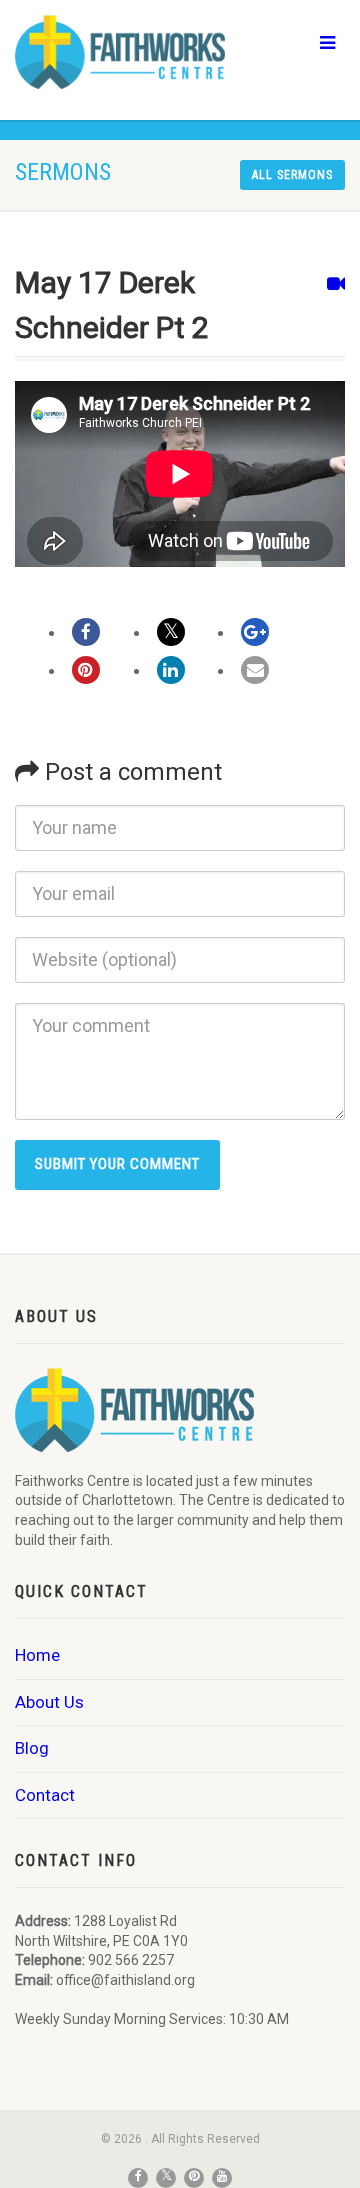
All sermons (292, 175)
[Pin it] (86, 670)
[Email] (255, 670)
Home (37, 1655)
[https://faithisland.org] (120, 52)
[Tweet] (171, 632)
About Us (49, 1702)
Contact (45, 1795)
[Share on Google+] (255, 632)
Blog (32, 1748)
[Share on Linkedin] (171, 670)
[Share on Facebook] (86, 632)
